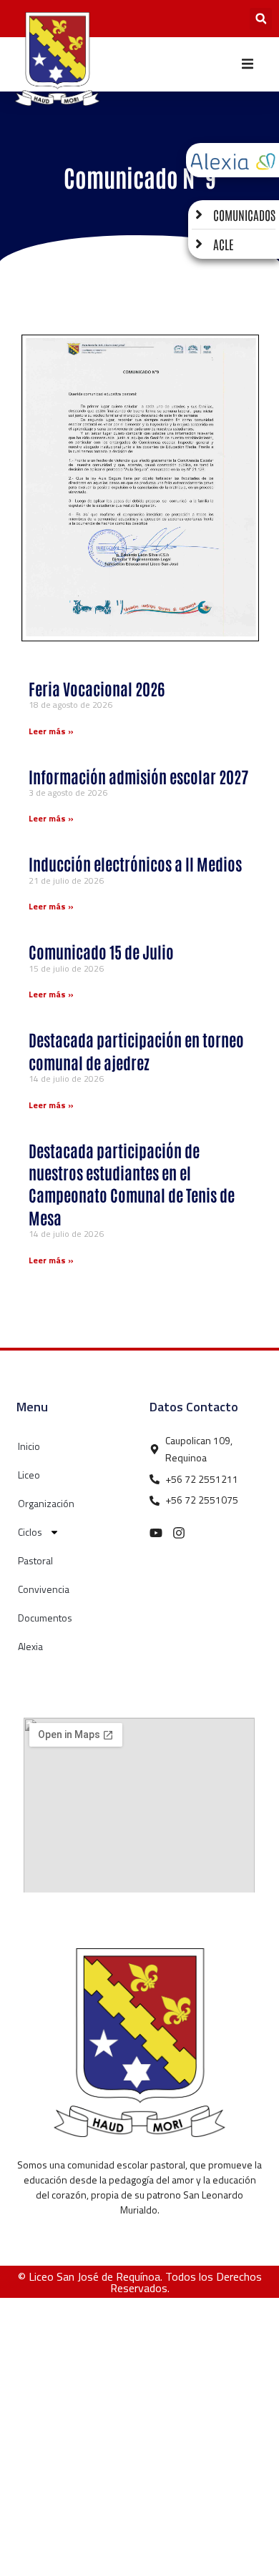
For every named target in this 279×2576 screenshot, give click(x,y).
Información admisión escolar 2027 (138, 776)
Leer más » (51, 731)
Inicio (29, 1446)
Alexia (30, 1646)
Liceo (29, 1475)
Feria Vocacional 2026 (97, 688)
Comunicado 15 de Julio (101, 951)
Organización (46, 1503)
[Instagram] (179, 1533)
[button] (261, 19)
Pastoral (35, 1560)
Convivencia (44, 1589)
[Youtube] (156, 1533)
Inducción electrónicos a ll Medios (135, 863)
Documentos (45, 1618)
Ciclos (30, 1532)
